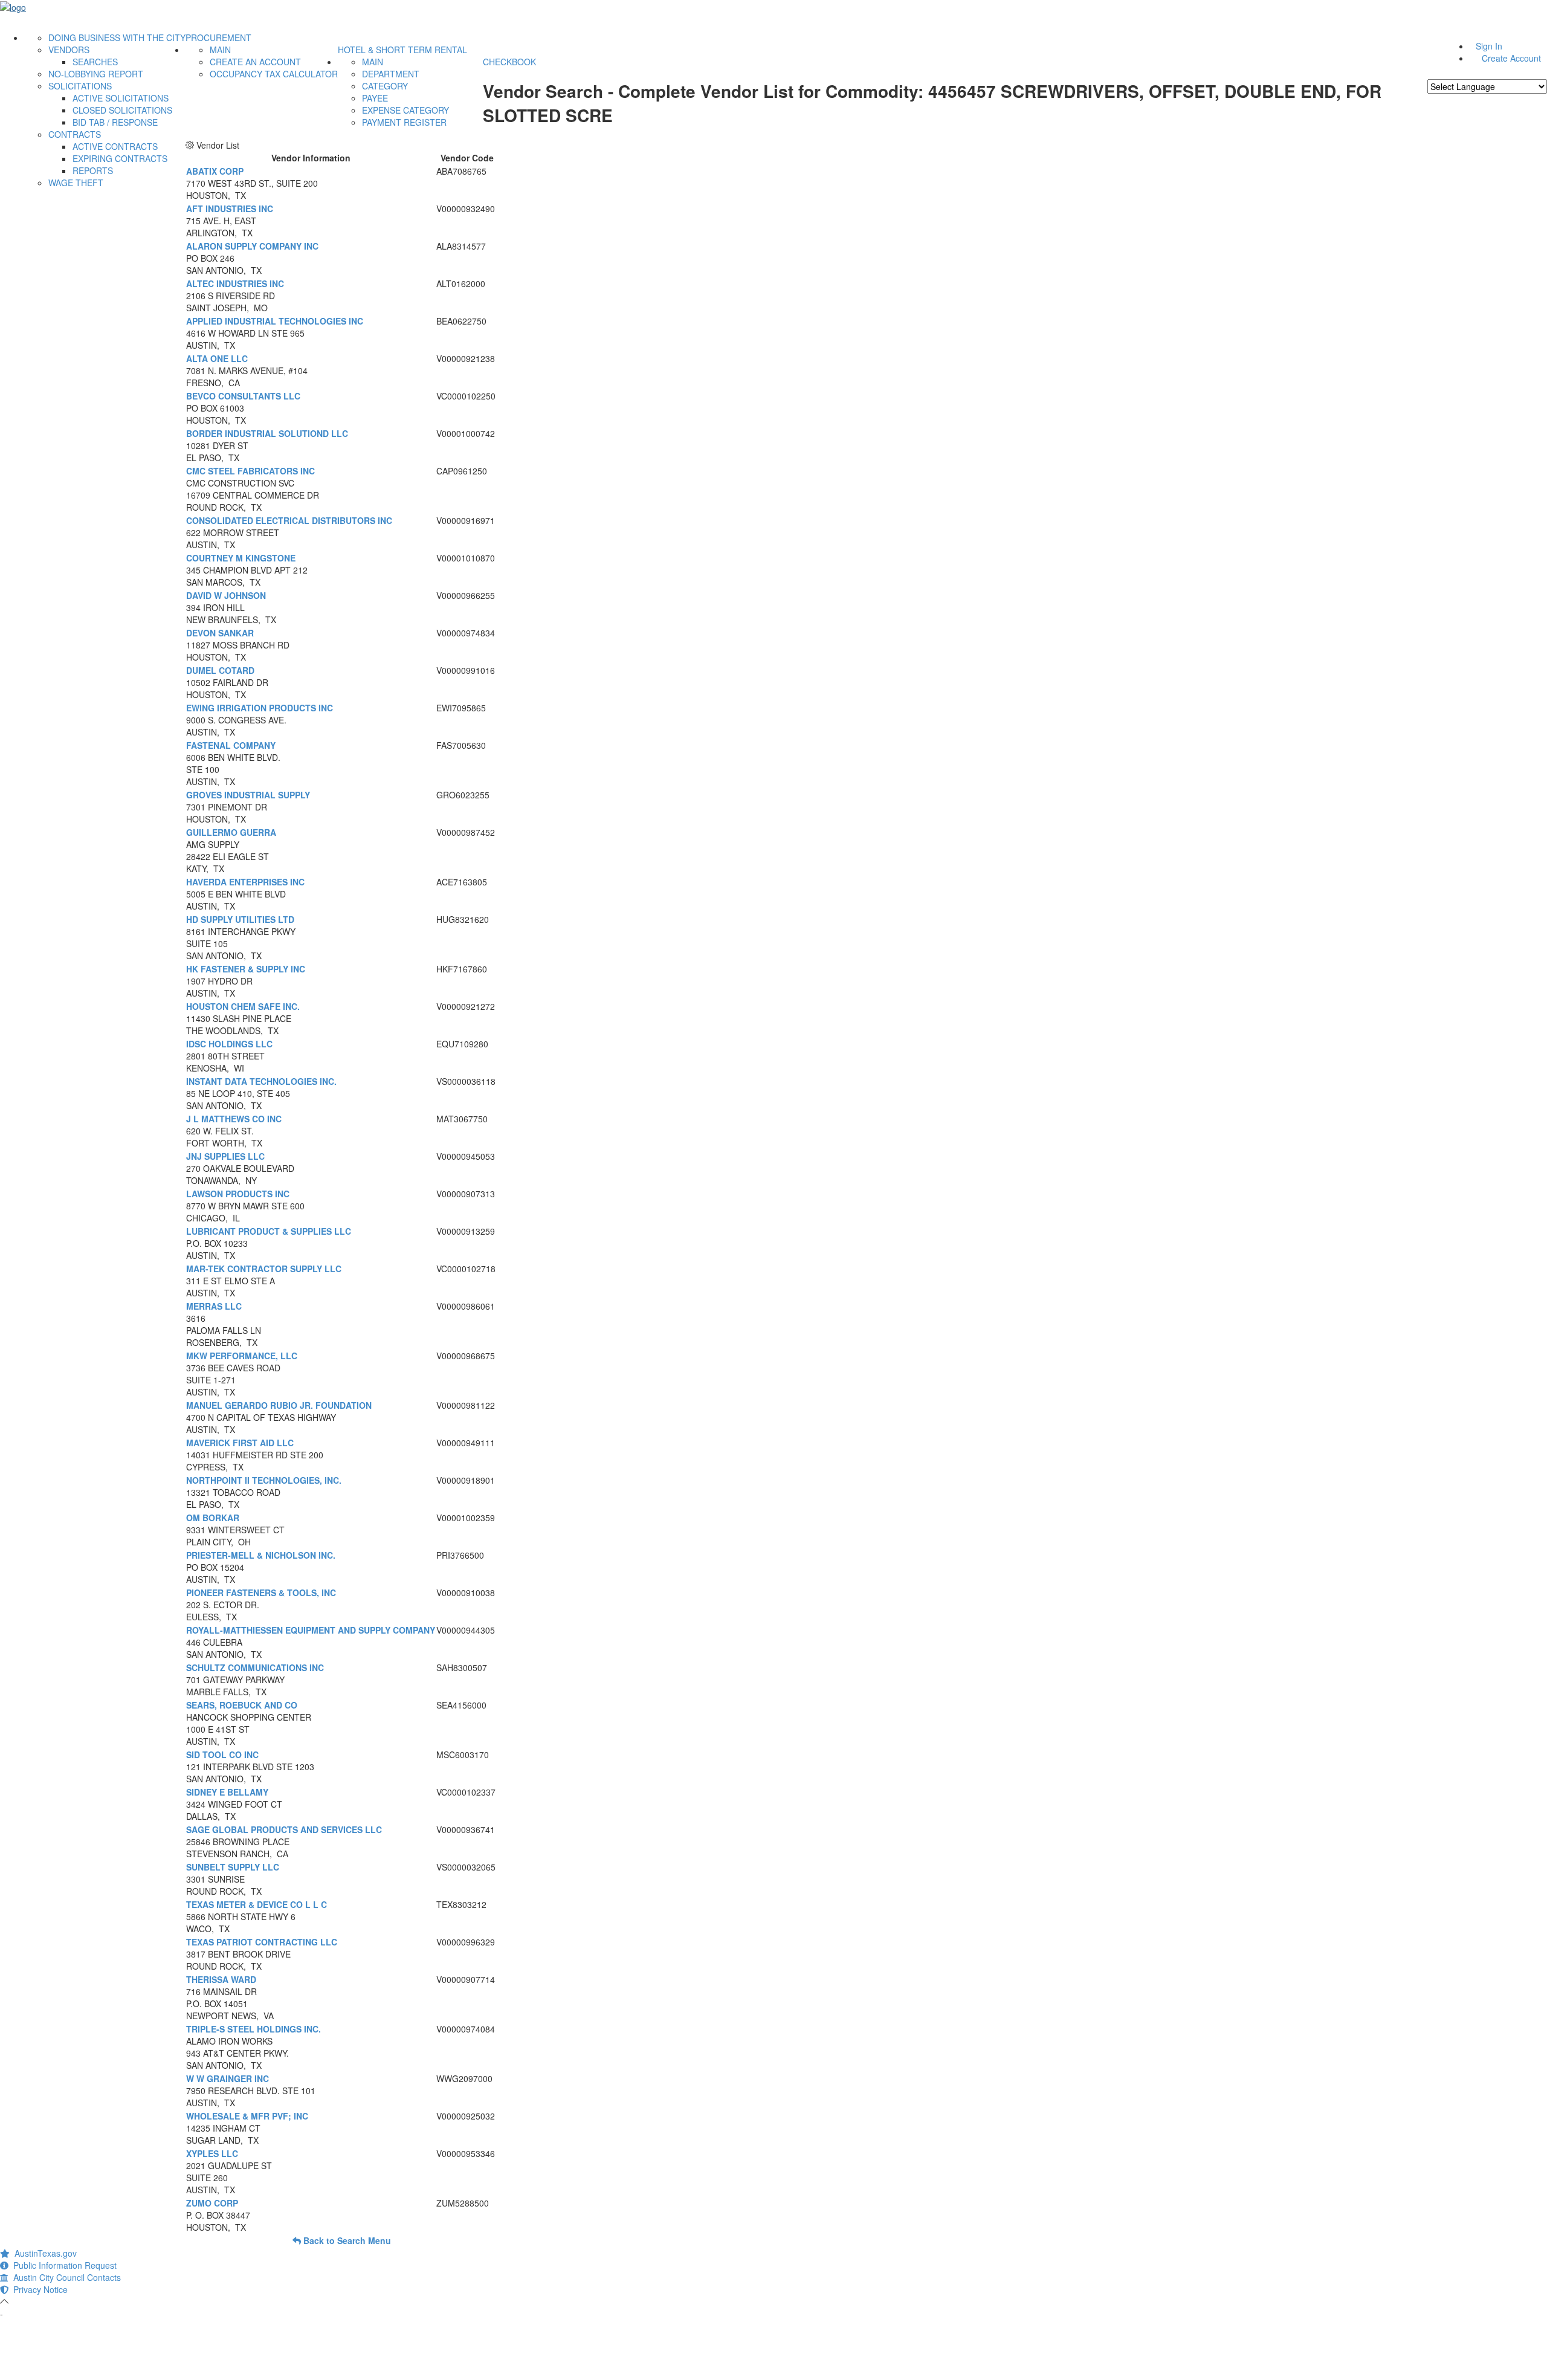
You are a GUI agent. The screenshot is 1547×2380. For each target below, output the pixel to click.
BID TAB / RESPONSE (115, 122)
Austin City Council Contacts (65, 2277)
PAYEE (375, 98)
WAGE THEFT (76, 183)
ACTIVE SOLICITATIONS (121, 98)
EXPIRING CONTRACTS (120, 158)
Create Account (1511, 58)
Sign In (1489, 46)
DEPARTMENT (391, 74)
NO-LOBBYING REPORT (96, 74)
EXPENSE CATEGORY (405, 110)
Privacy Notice (38, 2289)
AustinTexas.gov (43, 2253)
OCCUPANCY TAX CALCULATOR (274, 74)
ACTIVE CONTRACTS (115, 146)
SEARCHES (95, 62)
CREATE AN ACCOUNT (255, 62)
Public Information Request (63, 2265)
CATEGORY (385, 86)
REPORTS (93, 170)
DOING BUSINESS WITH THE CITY (117, 37)
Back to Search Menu (346, 2240)
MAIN (220, 50)
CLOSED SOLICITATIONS (122, 110)
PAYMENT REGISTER (404, 122)
